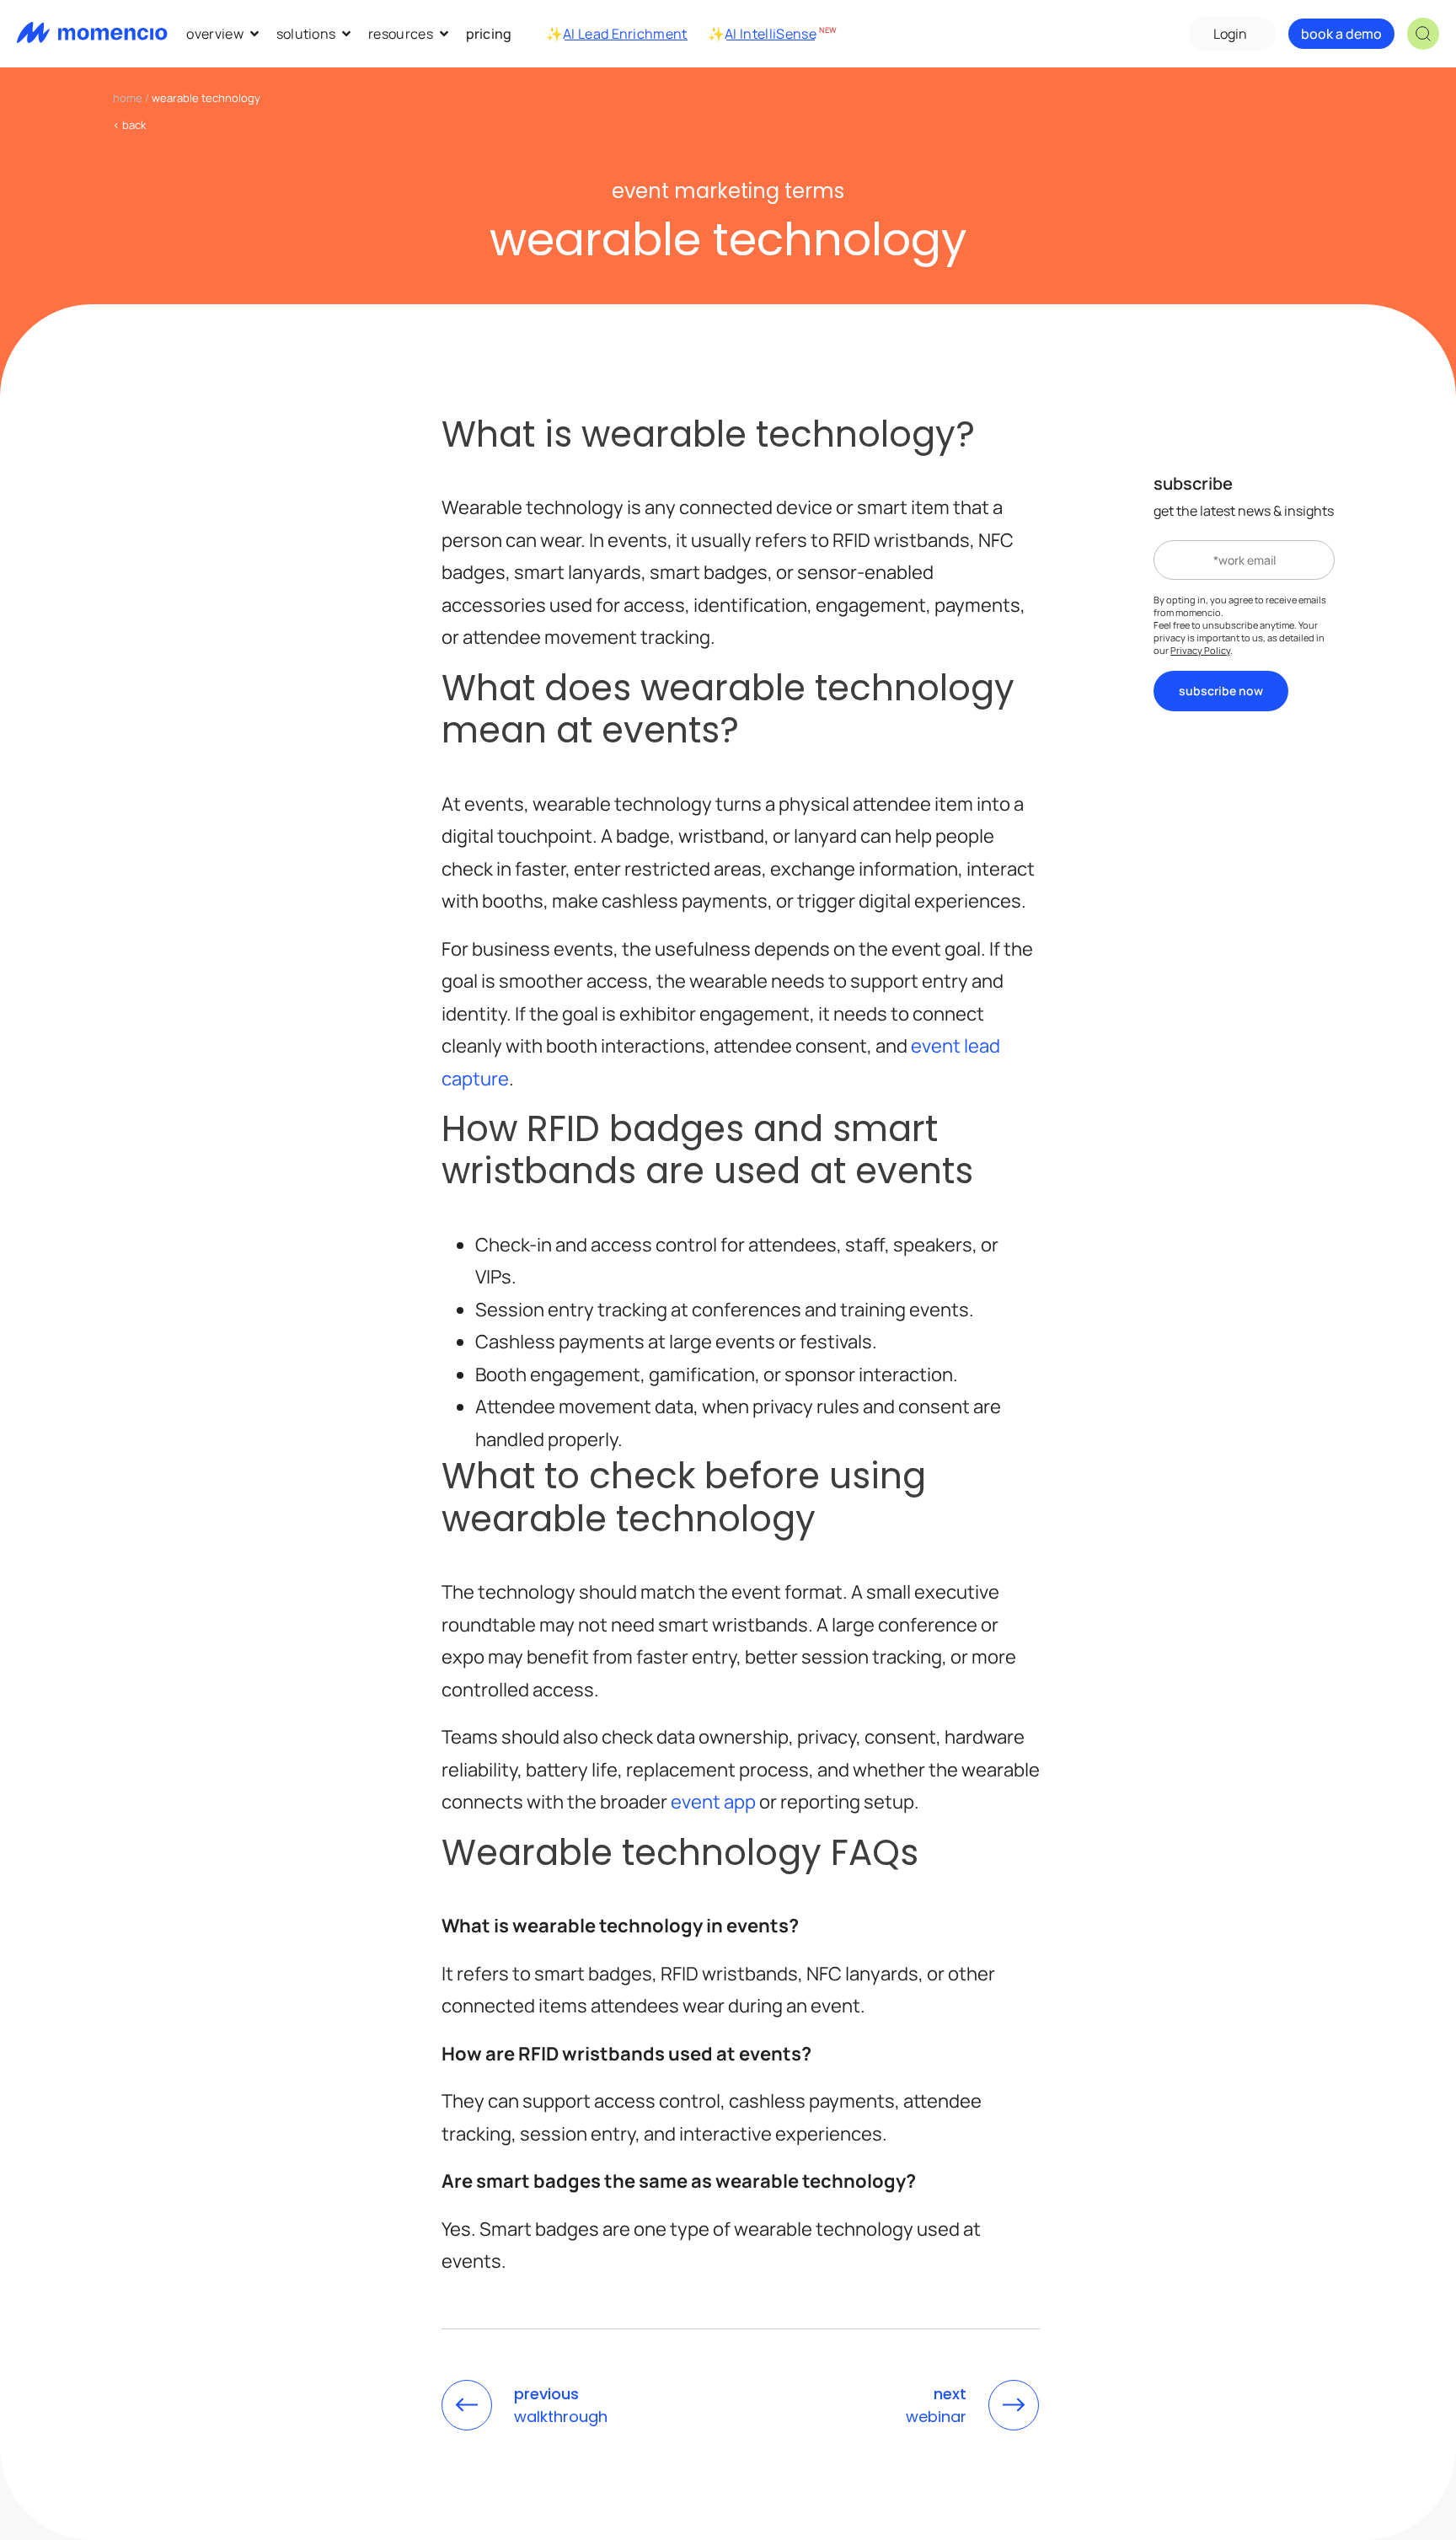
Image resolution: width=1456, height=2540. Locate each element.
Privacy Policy (1200, 650)
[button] (1423, 34)
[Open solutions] (346, 34)
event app (713, 1802)
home (128, 98)
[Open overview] (254, 34)
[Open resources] (444, 34)
